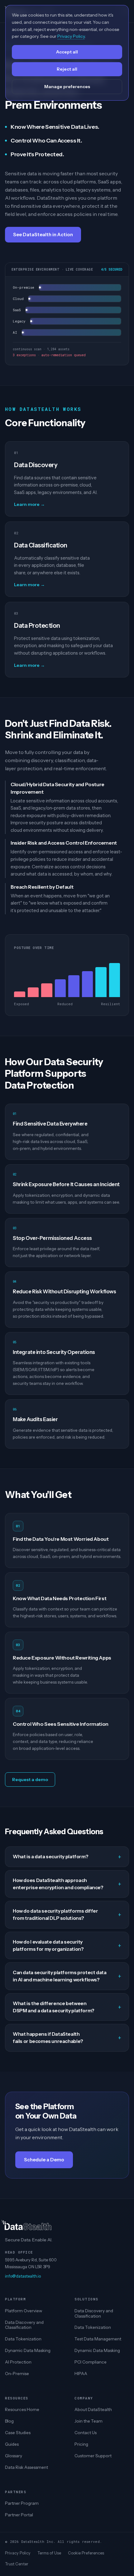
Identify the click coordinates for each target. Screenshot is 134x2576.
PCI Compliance (91, 2362)
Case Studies (18, 2433)
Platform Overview (24, 2311)
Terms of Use (49, 2553)
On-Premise (17, 2374)
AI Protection (18, 2362)
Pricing (81, 2444)
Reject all (67, 69)
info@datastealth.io (23, 2276)
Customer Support (93, 2456)
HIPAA (81, 2374)
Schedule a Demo (44, 2160)
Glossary (14, 2456)
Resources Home (22, 2409)
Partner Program (22, 2503)
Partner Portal (19, 2515)
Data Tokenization (23, 2339)
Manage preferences (67, 87)
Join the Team (89, 2421)
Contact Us (86, 2433)
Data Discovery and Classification (24, 2325)
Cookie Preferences (86, 2553)
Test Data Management (98, 2339)
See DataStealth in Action (43, 235)
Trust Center (17, 2564)
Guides (12, 2444)
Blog (9, 2421)
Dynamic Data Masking (28, 2350)
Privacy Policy (18, 2553)
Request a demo (30, 1780)
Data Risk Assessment (26, 2467)
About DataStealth (93, 2409)
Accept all (67, 52)
